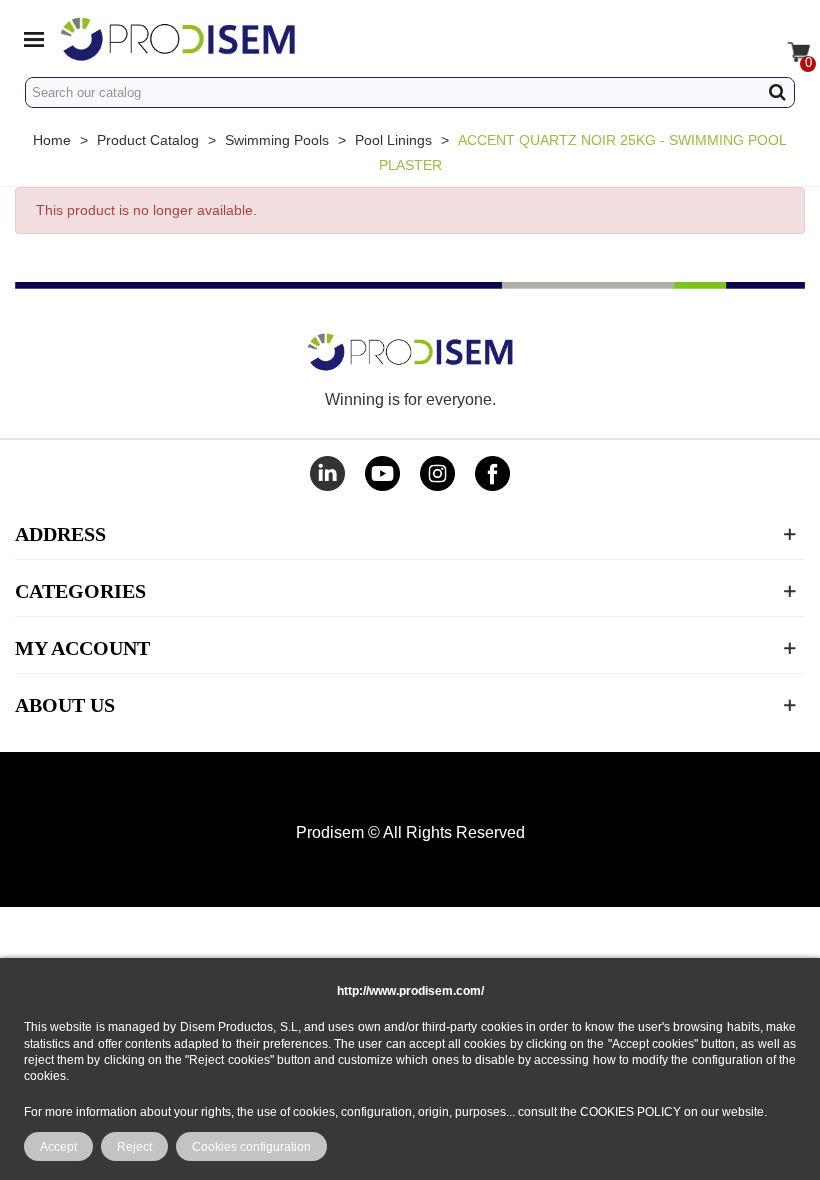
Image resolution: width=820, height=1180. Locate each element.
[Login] (748, 38)
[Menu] (34, 38)
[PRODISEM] (238, 38)
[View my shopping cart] (786, 38)
